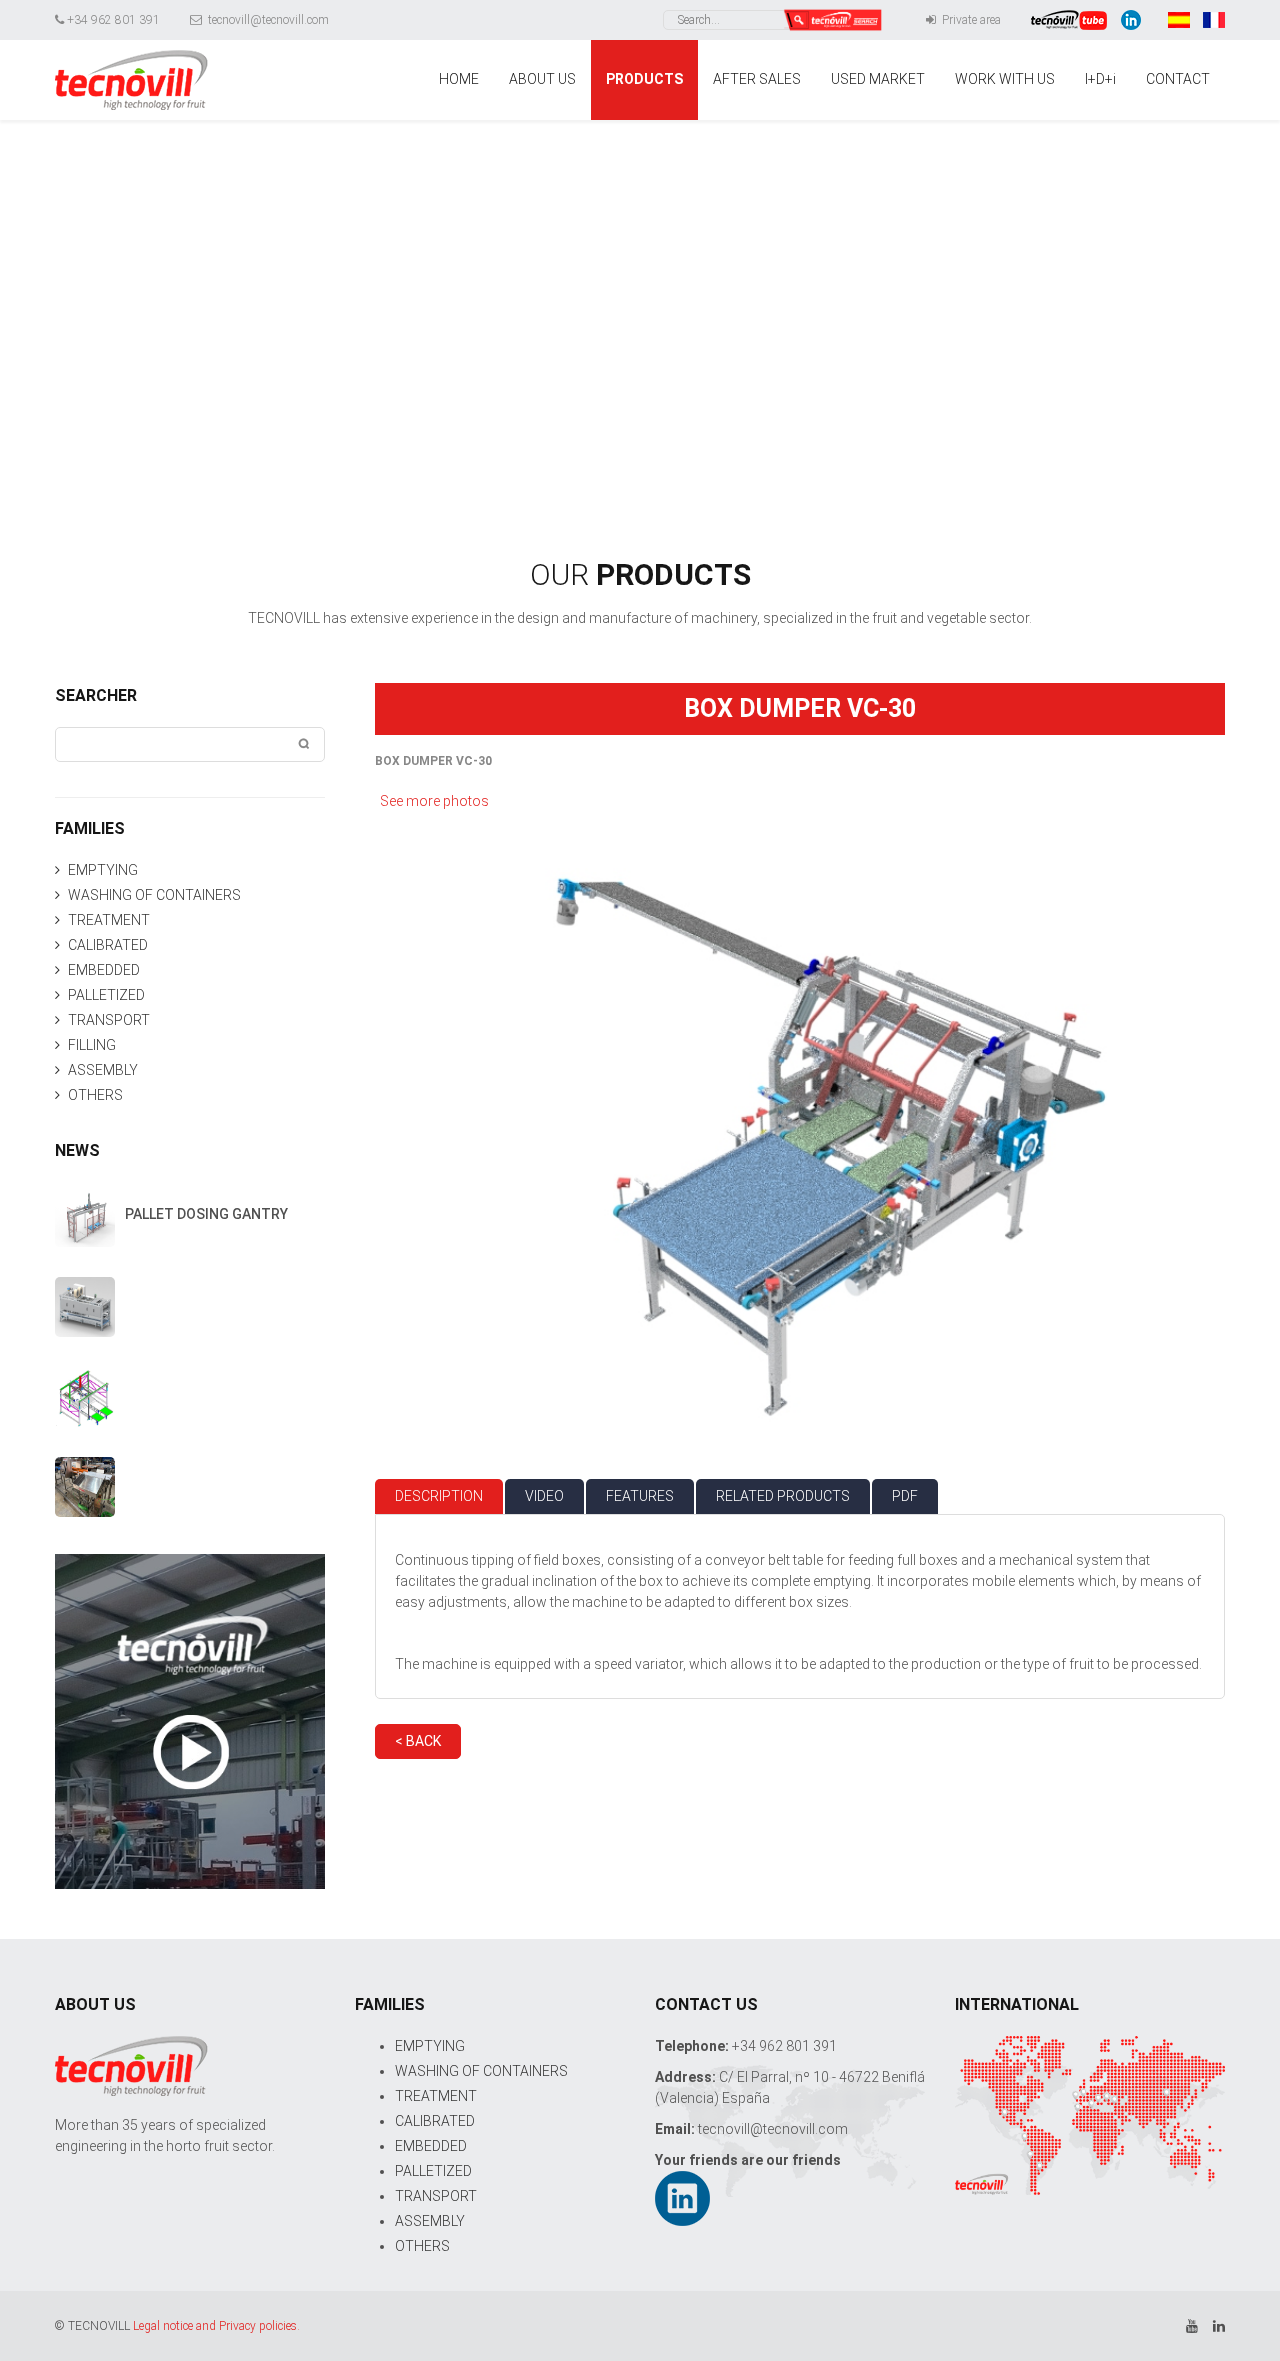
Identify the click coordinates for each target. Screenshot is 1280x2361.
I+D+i (1100, 79)
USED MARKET (878, 79)
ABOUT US (542, 79)
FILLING (92, 1045)
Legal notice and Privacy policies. (216, 2326)
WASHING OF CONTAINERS (154, 895)
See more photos (434, 801)
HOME (459, 79)
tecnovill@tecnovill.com (267, 20)
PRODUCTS (644, 79)
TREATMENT (109, 920)
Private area (970, 20)
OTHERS (95, 1095)
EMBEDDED (104, 970)
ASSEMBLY (103, 1070)
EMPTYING (103, 870)
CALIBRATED (108, 945)
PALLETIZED (106, 995)
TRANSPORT (109, 1020)
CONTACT (1178, 79)
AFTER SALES (757, 79)
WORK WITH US (1005, 79)
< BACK (418, 1741)
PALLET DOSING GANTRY (206, 1214)
